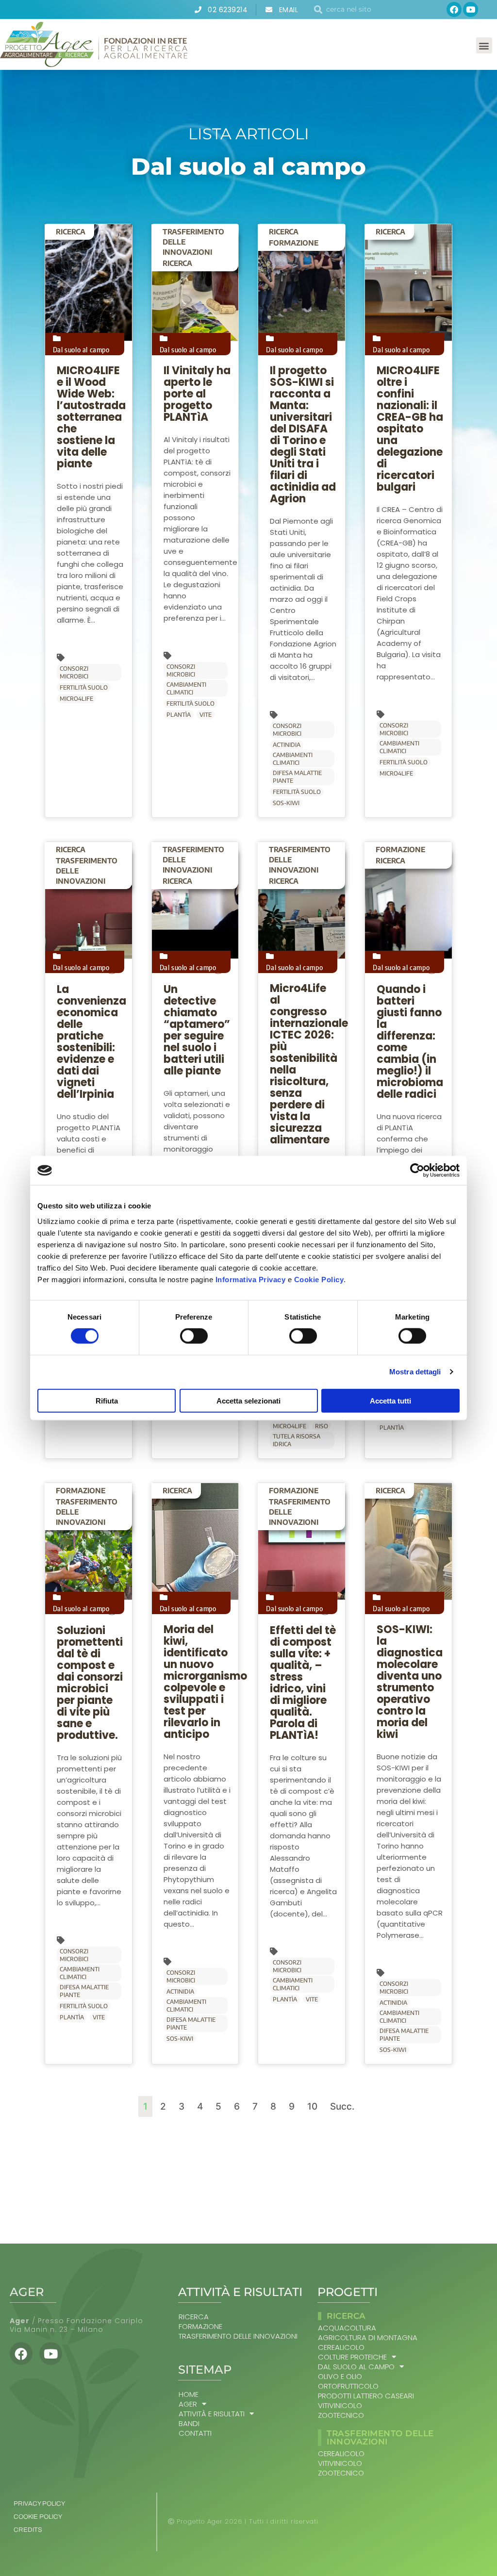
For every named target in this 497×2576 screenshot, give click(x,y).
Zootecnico (341, 2415)
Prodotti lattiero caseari (366, 2396)
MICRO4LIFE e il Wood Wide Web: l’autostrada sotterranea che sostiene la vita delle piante (91, 417)
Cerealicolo (341, 2347)
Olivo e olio (340, 2377)
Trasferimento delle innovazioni (193, 242)
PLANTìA (179, 715)
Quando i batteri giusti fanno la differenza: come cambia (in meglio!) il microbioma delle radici (410, 1042)
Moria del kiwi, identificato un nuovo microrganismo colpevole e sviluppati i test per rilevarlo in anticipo (205, 1682)
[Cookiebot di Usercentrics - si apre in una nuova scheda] (417, 1171)
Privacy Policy (39, 2504)
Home (189, 2394)
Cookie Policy (319, 1279)
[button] (484, 45)
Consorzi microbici (74, 672)
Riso (322, 1426)
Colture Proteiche (352, 2357)
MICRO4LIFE (76, 699)
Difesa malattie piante (297, 777)
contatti (195, 2433)
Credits (28, 2530)
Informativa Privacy (251, 1279)
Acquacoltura (347, 2328)
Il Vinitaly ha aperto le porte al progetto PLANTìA (197, 394)
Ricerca (71, 231)
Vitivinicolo (340, 2406)
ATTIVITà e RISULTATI (212, 2414)
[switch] (194, 1336)
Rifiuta (107, 1400)
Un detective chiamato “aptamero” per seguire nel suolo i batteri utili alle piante (197, 1030)
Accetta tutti (390, 1400)
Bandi (189, 2424)
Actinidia (287, 745)
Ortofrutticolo (348, 2386)
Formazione (294, 243)
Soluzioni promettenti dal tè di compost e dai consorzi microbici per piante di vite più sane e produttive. (90, 1683)
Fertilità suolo (84, 687)
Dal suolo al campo (81, 349)
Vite (206, 715)
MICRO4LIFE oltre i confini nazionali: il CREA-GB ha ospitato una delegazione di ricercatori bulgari (410, 429)
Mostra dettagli (415, 1372)
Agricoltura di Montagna (368, 2338)
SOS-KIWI (286, 803)
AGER (188, 2404)
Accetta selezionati (248, 1400)
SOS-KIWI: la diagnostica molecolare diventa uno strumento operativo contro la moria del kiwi (410, 1682)
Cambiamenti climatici (186, 688)
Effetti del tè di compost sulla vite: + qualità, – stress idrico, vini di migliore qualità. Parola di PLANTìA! (303, 1683)
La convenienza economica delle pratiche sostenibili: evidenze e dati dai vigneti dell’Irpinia (91, 1042)
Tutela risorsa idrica (297, 1440)
